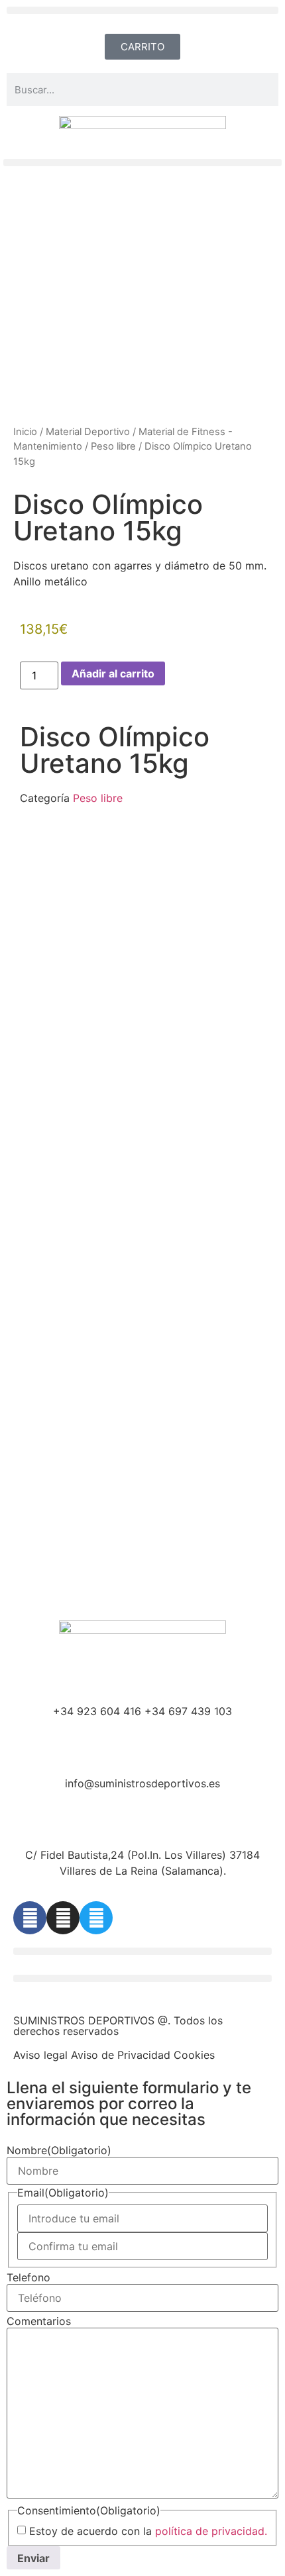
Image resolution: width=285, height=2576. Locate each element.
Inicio (25, 432)
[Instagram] (63, 1918)
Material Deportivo (88, 432)
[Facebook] (30, 1918)
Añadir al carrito (113, 673)
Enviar (33, 2558)
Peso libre (113, 446)
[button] (142, 10)
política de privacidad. (211, 2531)
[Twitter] (96, 1918)
